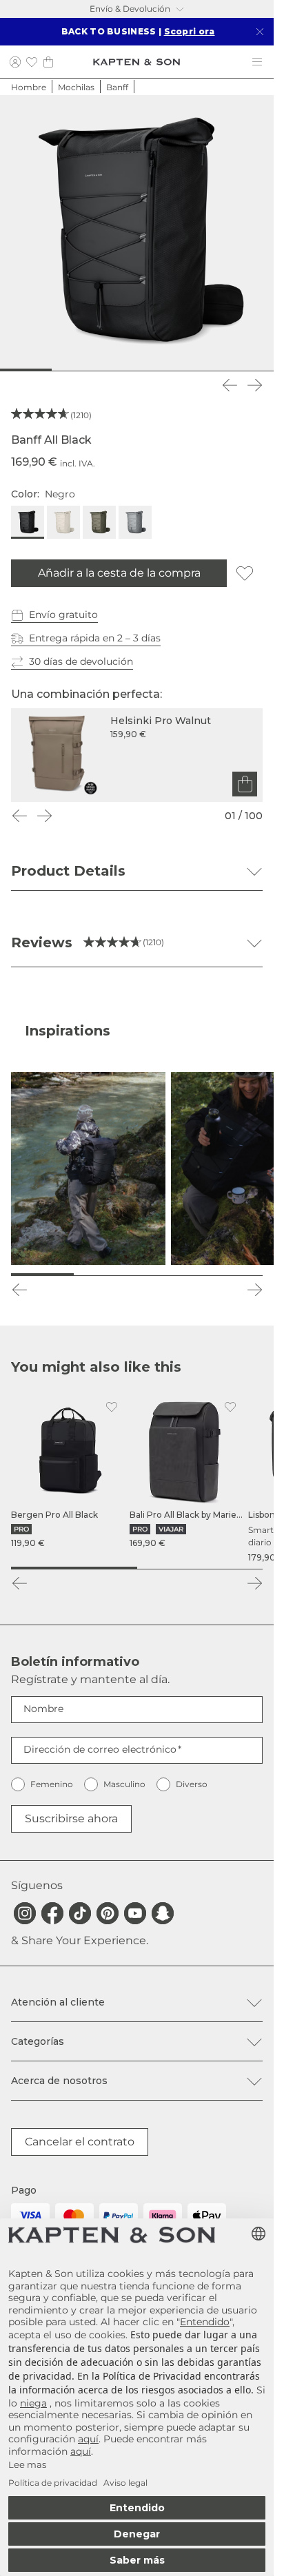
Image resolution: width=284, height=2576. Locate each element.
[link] (68, 1472)
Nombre (43, 1709)
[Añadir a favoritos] (245, 573)
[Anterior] (230, 385)
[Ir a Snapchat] (163, 1913)
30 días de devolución (81, 661)
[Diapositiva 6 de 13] (116, 370)
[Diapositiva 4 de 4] (231, 1275)
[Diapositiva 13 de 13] (263, 370)
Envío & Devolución (130, 9)
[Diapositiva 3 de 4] (169, 1275)
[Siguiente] (254, 385)
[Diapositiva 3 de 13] (53, 370)
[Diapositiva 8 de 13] (158, 370)
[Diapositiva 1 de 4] (42, 1275)
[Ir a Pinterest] (108, 1913)
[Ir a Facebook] (52, 1913)
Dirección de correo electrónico (100, 1749)
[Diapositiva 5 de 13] (95, 370)
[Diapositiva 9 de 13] (179, 370)
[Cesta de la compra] (48, 62)
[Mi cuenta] (15, 62)
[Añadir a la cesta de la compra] (245, 784)
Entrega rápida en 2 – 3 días (95, 638)
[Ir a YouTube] (135, 1913)
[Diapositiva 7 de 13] (137, 370)
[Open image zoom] (137, 232)
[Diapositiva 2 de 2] (200, 1568)
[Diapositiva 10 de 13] (200, 370)
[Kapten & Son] (136, 62)
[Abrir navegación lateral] (257, 62)
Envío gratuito (63, 615)
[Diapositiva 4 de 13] (74, 370)
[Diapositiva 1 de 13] (11, 370)
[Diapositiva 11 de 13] (221, 370)
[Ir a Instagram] (25, 1913)
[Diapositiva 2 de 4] (105, 1275)
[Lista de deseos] (32, 62)
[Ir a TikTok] (80, 1913)
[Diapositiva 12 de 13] (242, 370)
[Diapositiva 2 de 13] (32, 370)
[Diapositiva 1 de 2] (74, 1568)
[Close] (260, 32)
